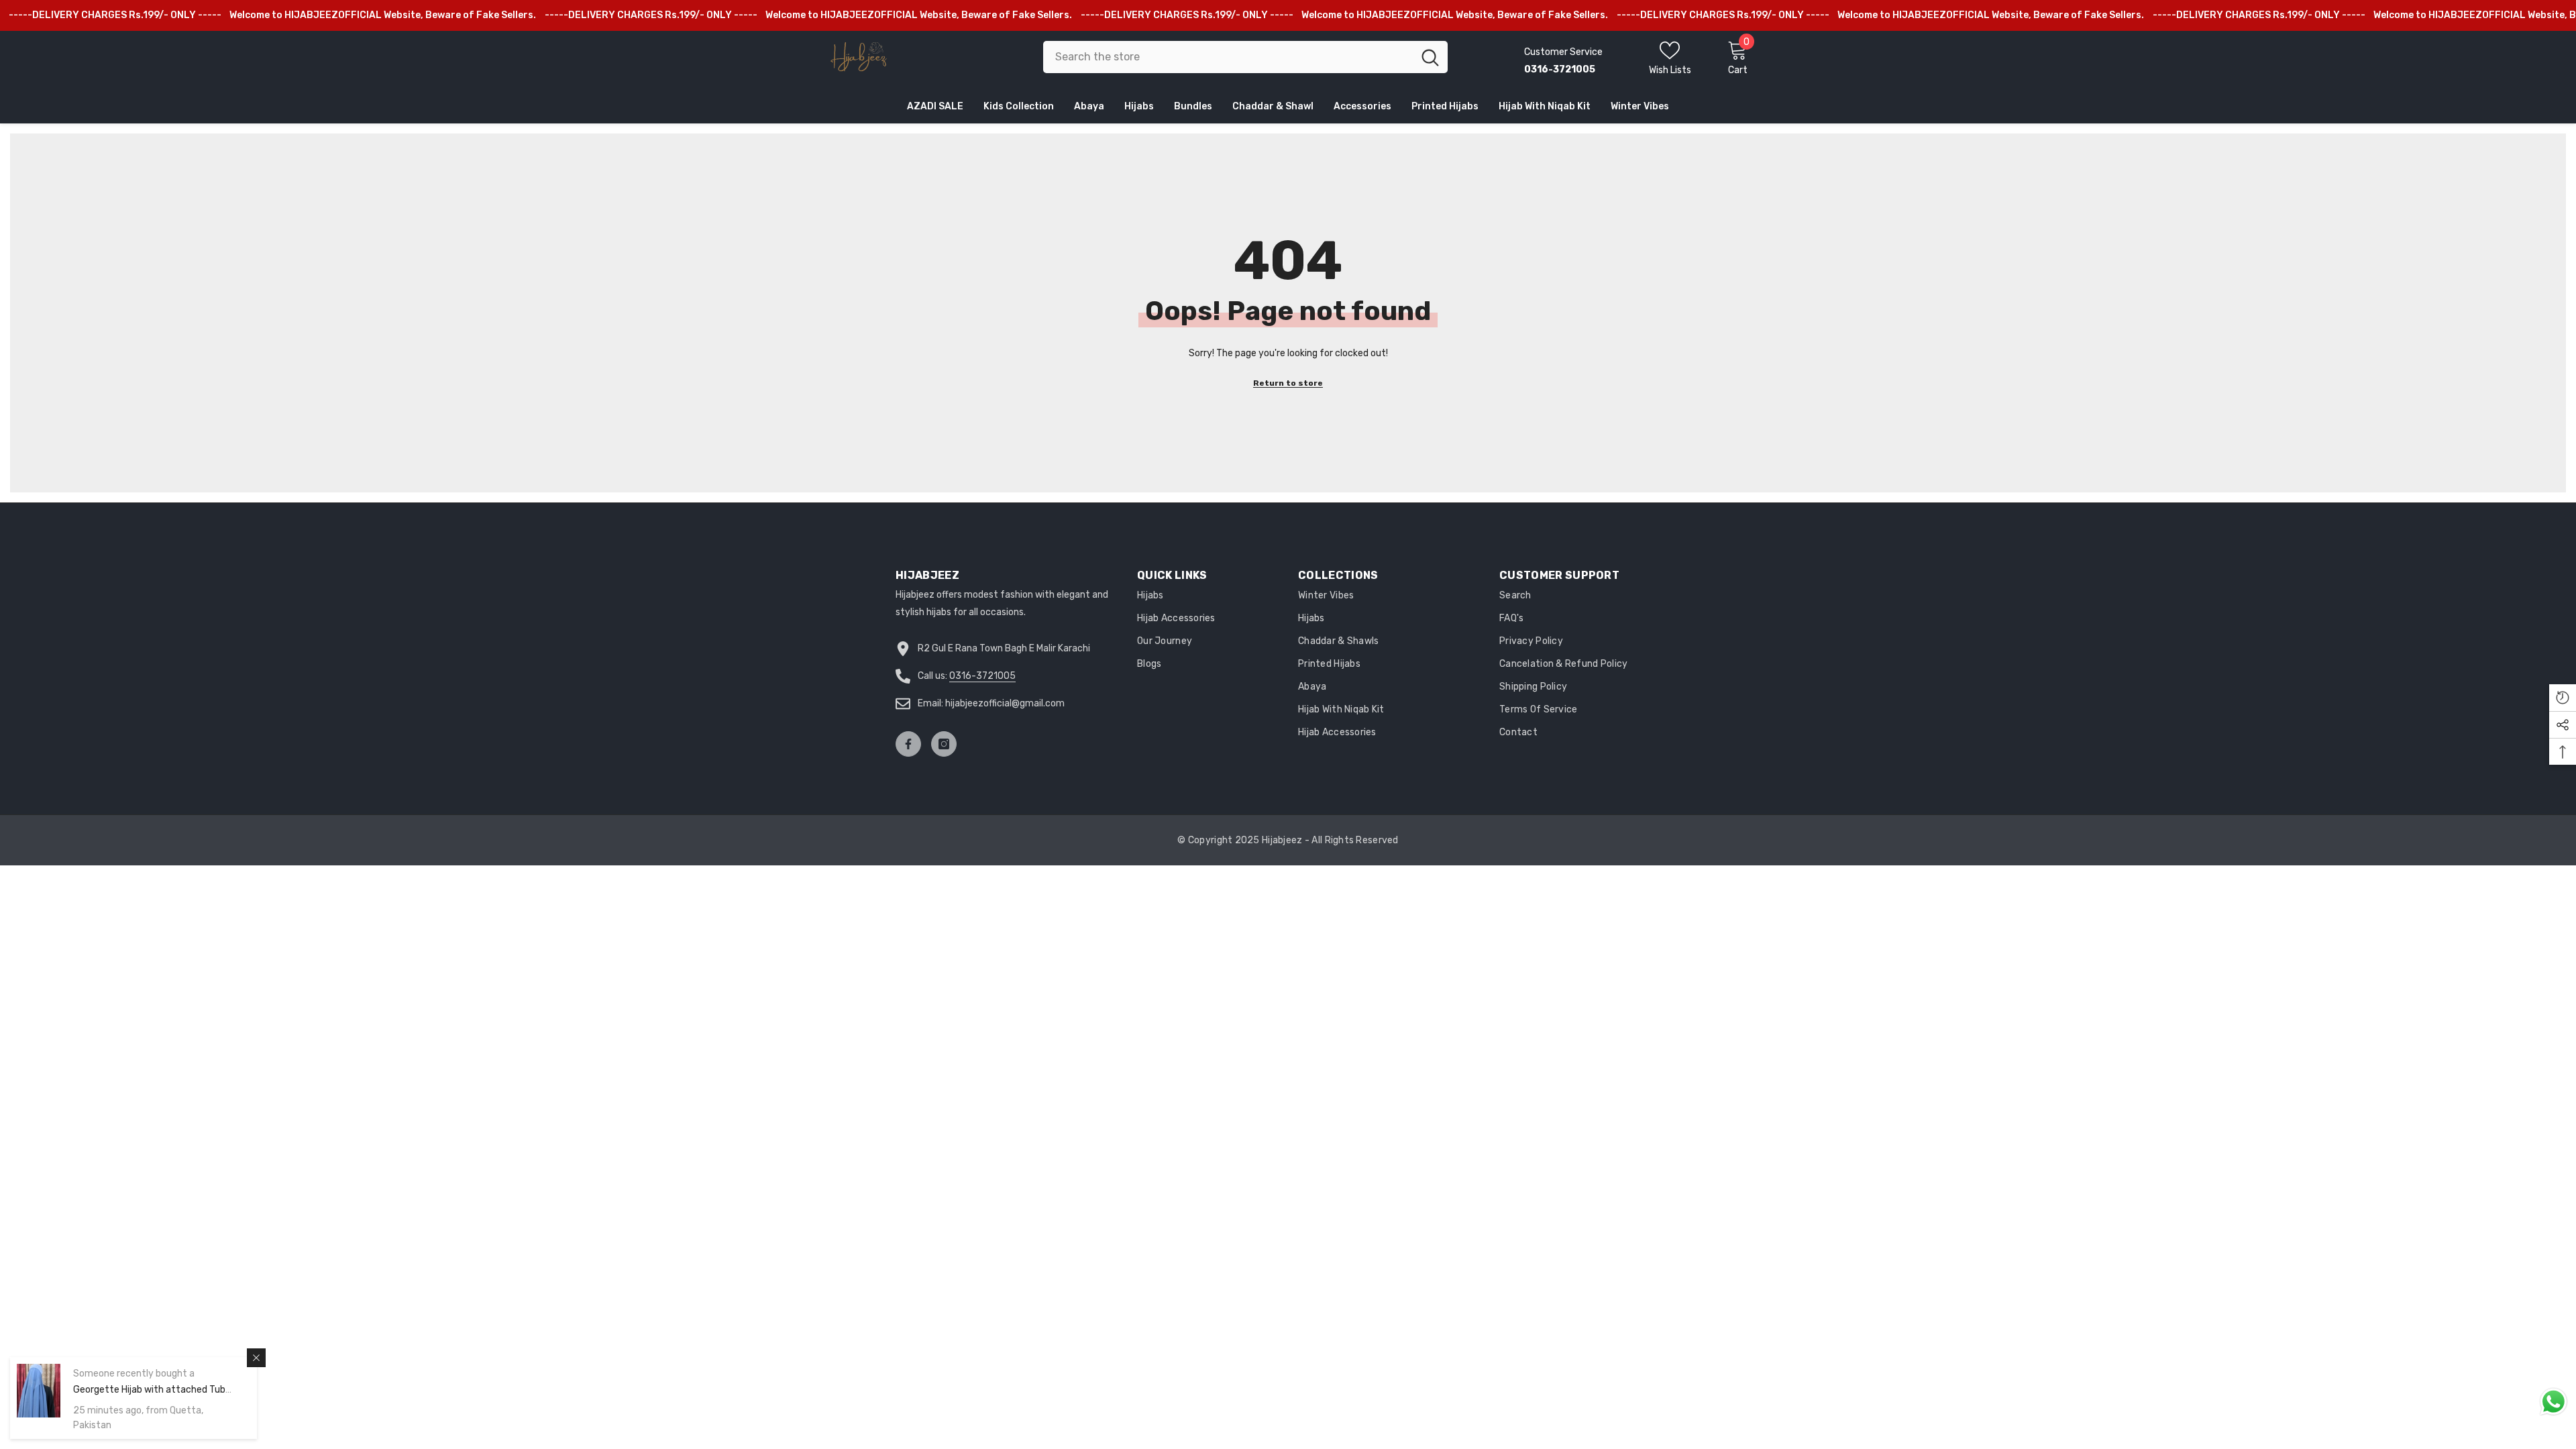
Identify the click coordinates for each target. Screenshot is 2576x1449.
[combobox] (1228, 57)
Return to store (1288, 383)
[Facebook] (908, 744)
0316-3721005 (982, 676)
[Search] (1245, 57)
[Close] (256, 1358)
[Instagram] (944, 744)
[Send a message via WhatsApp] (2554, 1402)
